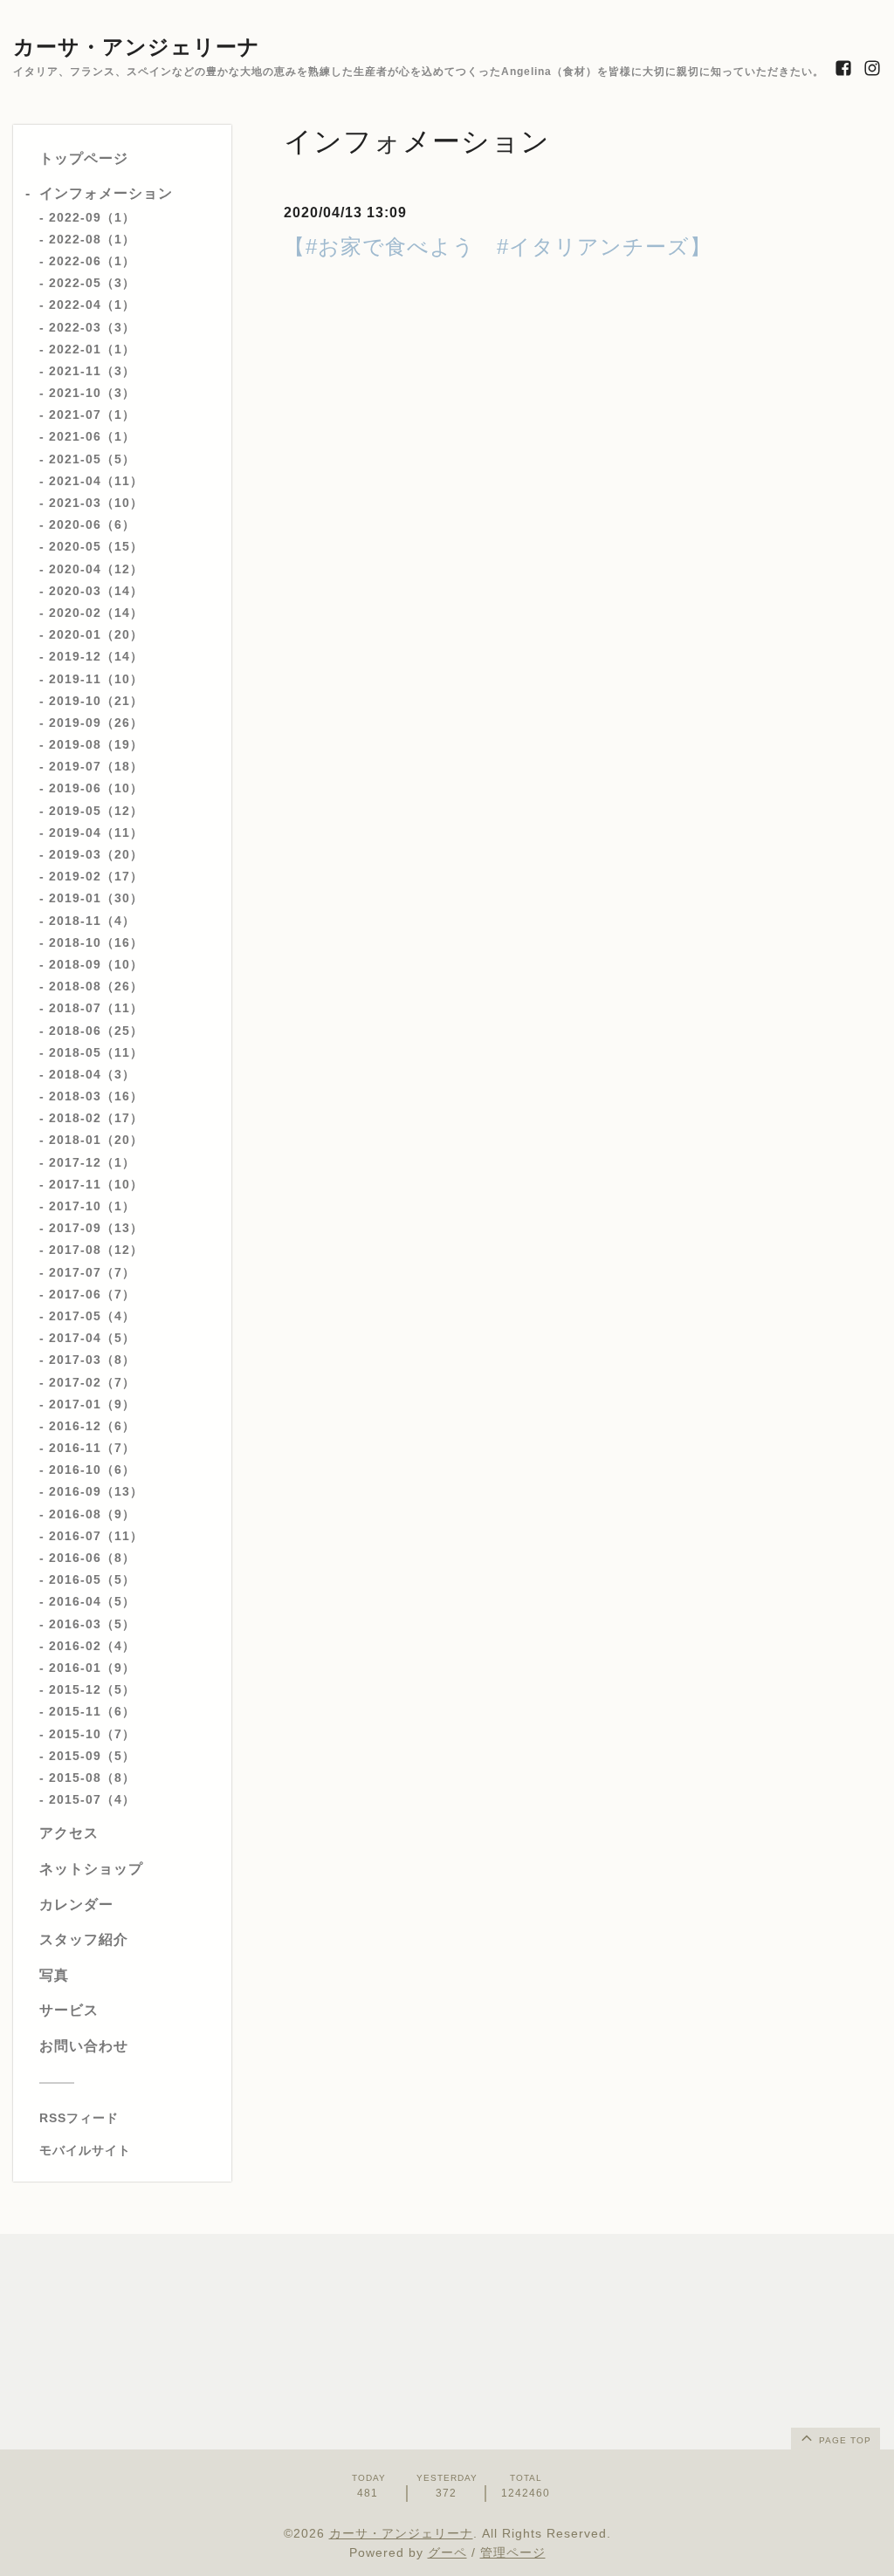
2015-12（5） (92, 1689)
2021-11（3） (92, 371)
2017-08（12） (96, 1250)
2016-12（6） (92, 1426)
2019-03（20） (96, 854)
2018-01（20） (96, 1140)
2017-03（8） (92, 1360)
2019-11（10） (96, 679)
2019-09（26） (96, 723)
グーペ (447, 2552)
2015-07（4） (92, 1799)
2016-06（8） (92, 1558)
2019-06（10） (96, 788)
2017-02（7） (92, 1382)
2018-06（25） (96, 1031)
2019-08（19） (96, 744)
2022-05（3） (92, 283)
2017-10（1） (92, 1206)
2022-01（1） (92, 349)
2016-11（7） (92, 1448)
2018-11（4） (92, 921)
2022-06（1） (92, 261)
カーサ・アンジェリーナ (137, 47)
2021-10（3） (92, 393)
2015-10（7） (92, 1734)
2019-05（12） (96, 811)
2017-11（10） (96, 1184)
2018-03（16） (96, 1096)
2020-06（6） (92, 524)
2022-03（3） (92, 327)
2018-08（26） (96, 986)
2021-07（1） (92, 414)
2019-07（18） (96, 766)
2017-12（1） (92, 1162)
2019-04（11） (96, 832)
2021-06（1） (92, 436)
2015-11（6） (92, 1711)
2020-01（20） (96, 634)
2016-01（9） (92, 1668)
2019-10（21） (96, 701)
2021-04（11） (96, 481)
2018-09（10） (96, 964)
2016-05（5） (92, 1579)
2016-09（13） (96, 1491)
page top (843, 2440)
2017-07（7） (92, 1272)
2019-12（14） (96, 656)
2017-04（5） (92, 1338)
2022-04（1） (92, 305)
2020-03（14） (96, 591)
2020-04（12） (96, 569)
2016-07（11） (96, 1536)
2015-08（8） (92, 1778)
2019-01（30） (96, 898)
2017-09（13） (96, 1228)
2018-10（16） (96, 942)
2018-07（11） (96, 1008)
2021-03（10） (96, 503)
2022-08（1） (92, 239)
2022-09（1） (92, 217)
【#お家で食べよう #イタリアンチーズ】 (498, 247)
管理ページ (513, 2552)
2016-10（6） (92, 1470)
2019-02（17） (96, 876)
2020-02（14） (96, 613)
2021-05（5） (92, 459)
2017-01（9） (92, 1404)
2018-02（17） (96, 1118)
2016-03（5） (92, 1624)
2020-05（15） (96, 546)
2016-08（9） (92, 1514)
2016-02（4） (92, 1646)
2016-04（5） (92, 1601)
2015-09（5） (92, 1756)
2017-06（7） (92, 1294)
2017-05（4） (92, 1316)
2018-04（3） (92, 1074)
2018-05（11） (96, 1052)
